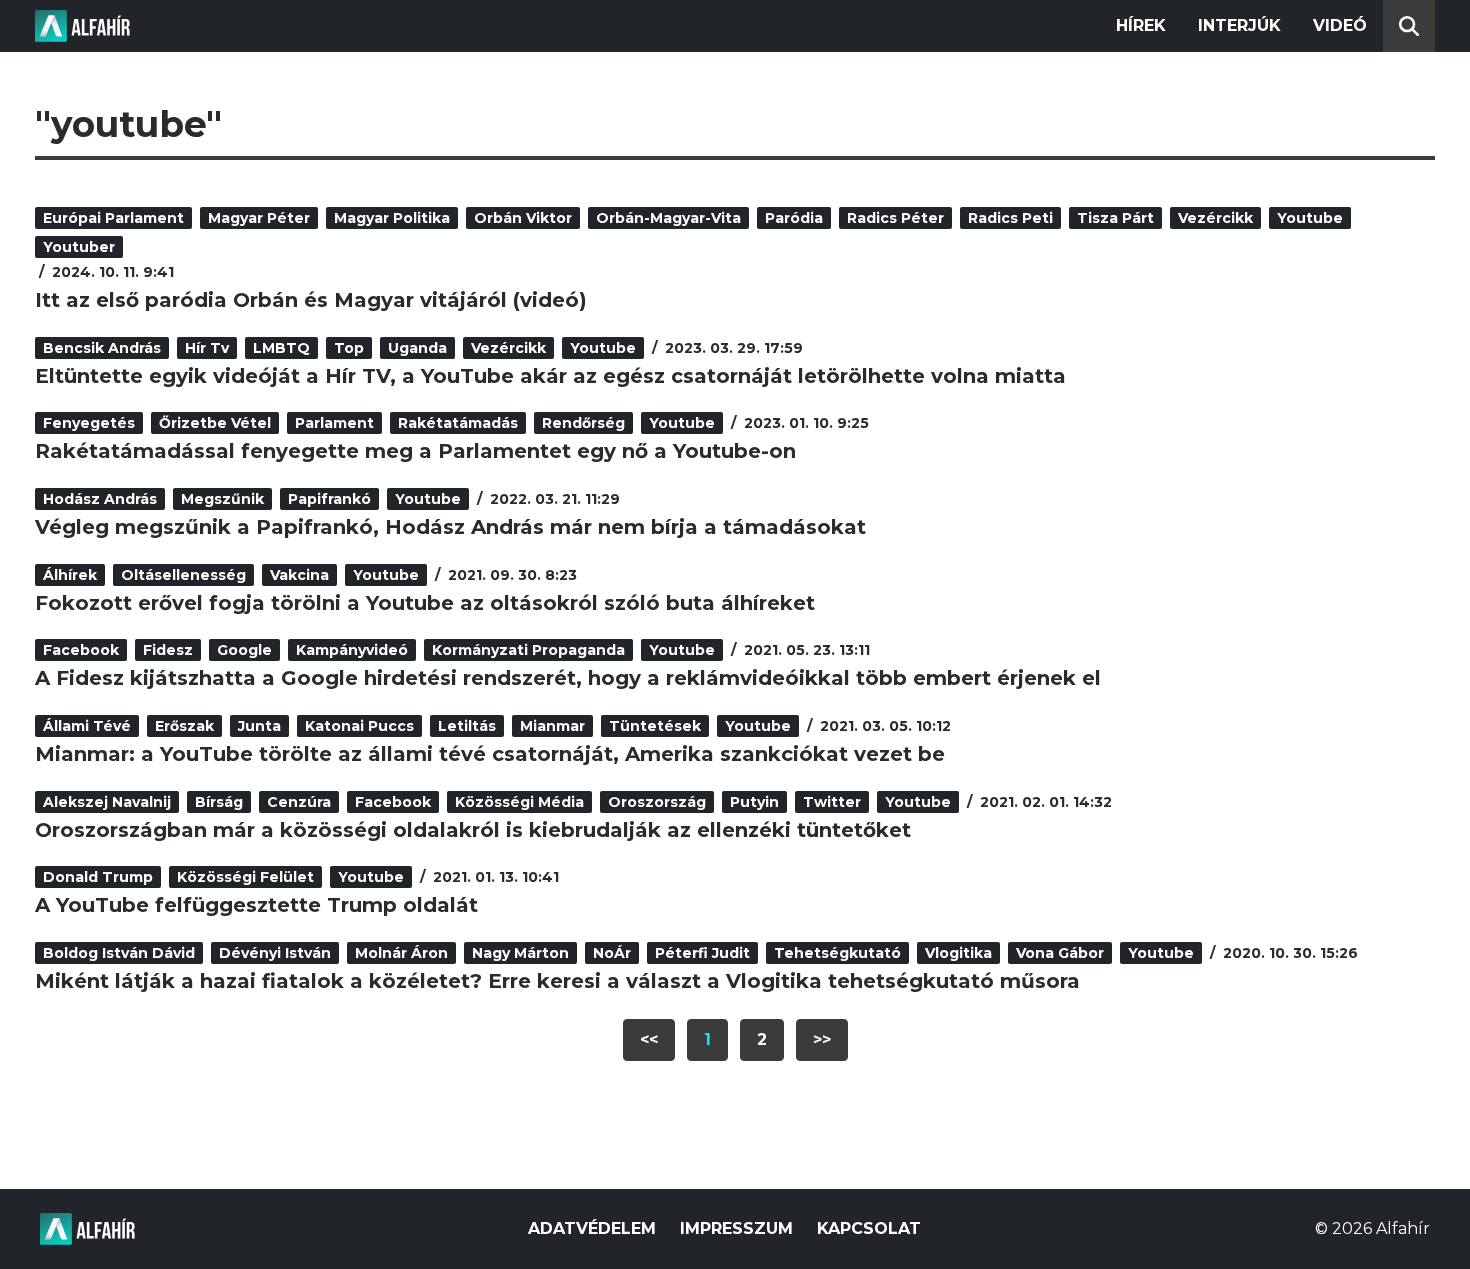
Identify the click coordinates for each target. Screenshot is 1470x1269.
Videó (1340, 25)
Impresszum (736, 1228)
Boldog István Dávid (119, 953)
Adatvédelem (592, 1228)
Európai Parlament (113, 218)
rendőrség (583, 423)
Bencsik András (102, 348)
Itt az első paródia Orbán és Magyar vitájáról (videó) (311, 300)
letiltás (467, 726)
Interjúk (1239, 25)
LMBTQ (281, 348)
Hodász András (100, 499)
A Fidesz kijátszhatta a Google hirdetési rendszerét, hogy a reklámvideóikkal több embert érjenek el (568, 678)
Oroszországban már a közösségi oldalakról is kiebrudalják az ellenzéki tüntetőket (473, 830)
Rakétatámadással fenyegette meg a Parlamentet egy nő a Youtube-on (415, 451)
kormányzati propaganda (528, 650)
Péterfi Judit (702, 953)
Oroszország (657, 802)
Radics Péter (895, 218)
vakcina (299, 575)
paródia (794, 218)
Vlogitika (958, 953)
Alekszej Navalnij (107, 802)
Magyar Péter (259, 218)
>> (822, 1039)
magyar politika (392, 218)
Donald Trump (98, 877)
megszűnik (222, 499)
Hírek (1141, 25)
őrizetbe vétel (215, 423)
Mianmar (552, 726)
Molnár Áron (401, 953)
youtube (1310, 218)
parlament (334, 423)
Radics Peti (1010, 218)
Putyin (754, 802)
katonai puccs (359, 726)
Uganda (417, 348)
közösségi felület (245, 877)
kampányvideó (352, 650)
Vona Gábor (1060, 953)
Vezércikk (1215, 218)
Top (349, 348)
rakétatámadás (458, 423)
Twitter (832, 802)
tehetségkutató (837, 953)
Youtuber (79, 247)
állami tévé (87, 726)
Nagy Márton (520, 953)
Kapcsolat (869, 1228)
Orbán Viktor (523, 218)
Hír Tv (207, 348)
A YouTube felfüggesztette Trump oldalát (256, 905)
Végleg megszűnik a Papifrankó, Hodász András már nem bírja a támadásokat (450, 527)
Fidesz (168, 650)
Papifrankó (329, 499)
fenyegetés (89, 423)
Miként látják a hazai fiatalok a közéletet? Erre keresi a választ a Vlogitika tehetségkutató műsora (557, 981)
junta (259, 726)
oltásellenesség (183, 575)
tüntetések (655, 726)
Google (244, 650)
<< (649, 1039)
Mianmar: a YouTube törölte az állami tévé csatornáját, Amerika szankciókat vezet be (490, 754)
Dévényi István (275, 953)
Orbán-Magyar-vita (668, 218)
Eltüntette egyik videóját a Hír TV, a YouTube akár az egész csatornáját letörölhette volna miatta (550, 376)
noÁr (612, 953)
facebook (81, 650)
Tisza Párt (1115, 218)
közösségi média (519, 802)
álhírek (70, 575)
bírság (219, 802)
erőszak (184, 726)
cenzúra (299, 802)
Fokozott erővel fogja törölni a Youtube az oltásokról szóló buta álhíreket (425, 603)
